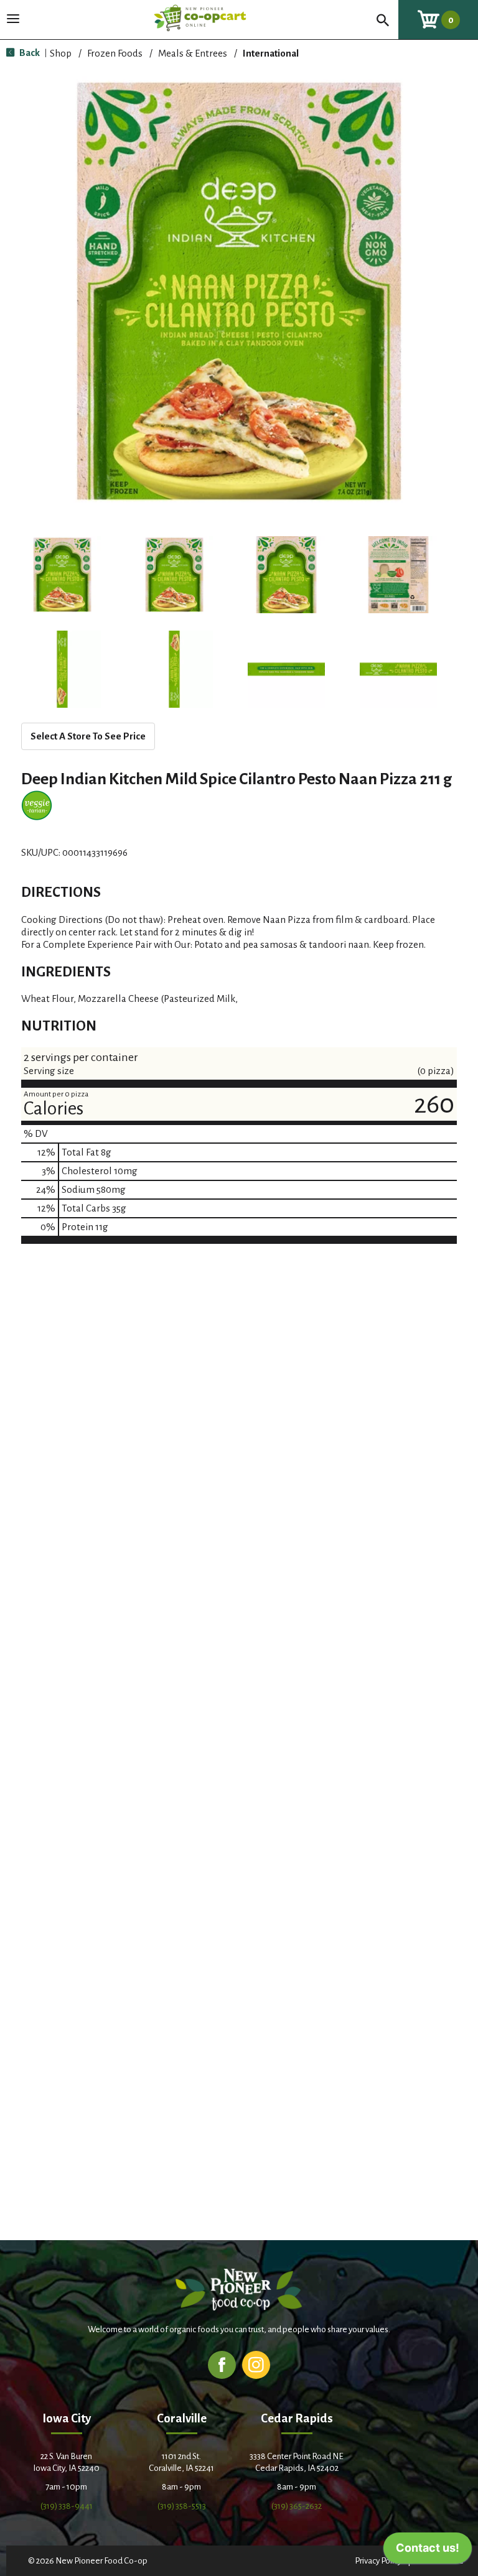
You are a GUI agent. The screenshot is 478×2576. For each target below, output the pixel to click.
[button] (62, 575)
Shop (61, 53)
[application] (428, 2551)
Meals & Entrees (193, 53)
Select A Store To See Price (88, 736)
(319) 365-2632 (297, 2506)
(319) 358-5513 (182, 2506)
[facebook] (222, 2364)
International (271, 53)
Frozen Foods (115, 53)
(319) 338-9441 (67, 2506)
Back (29, 53)
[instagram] (256, 2364)
